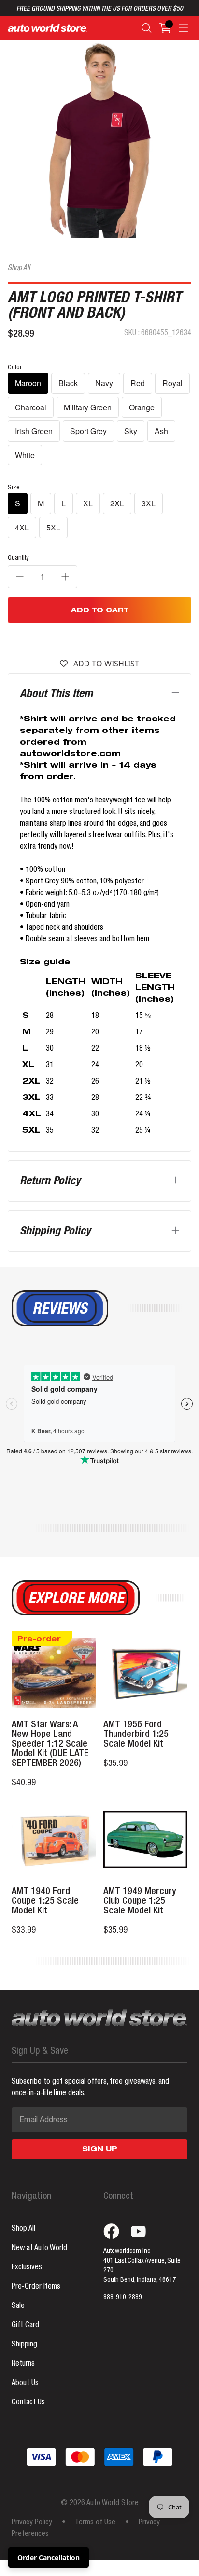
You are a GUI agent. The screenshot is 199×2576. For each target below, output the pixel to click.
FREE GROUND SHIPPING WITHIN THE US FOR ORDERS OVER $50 (100, 9)
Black (68, 383)
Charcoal (31, 407)
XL (88, 503)
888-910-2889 (123, 2298)
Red (138, 383)
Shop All (19, 269)
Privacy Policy (32, 2523)
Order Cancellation (49, 2557)
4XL (22, 527)
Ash (161, 431)
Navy (104, 383)
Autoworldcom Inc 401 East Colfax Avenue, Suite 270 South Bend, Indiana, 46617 (142, 2266)
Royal (172, 383)
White (25, 455)
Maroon (28, 383)
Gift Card (25, 2326)
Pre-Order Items (36, 2287)
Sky (131, 431)
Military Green (88, 407)
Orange (142, 407)
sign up (100, 2150)
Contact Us (28, 2403)
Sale (18, 2306)
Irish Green (34, 431)
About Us (25, 2384)
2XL (117, 503)
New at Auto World (39, 2249)
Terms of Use (95, 2523)
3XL (149, 503)
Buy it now (100, 639)
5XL (53, 527)
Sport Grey (88, 431)
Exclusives (27, 2268)
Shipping (24, 2345)
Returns (23, 2364)
